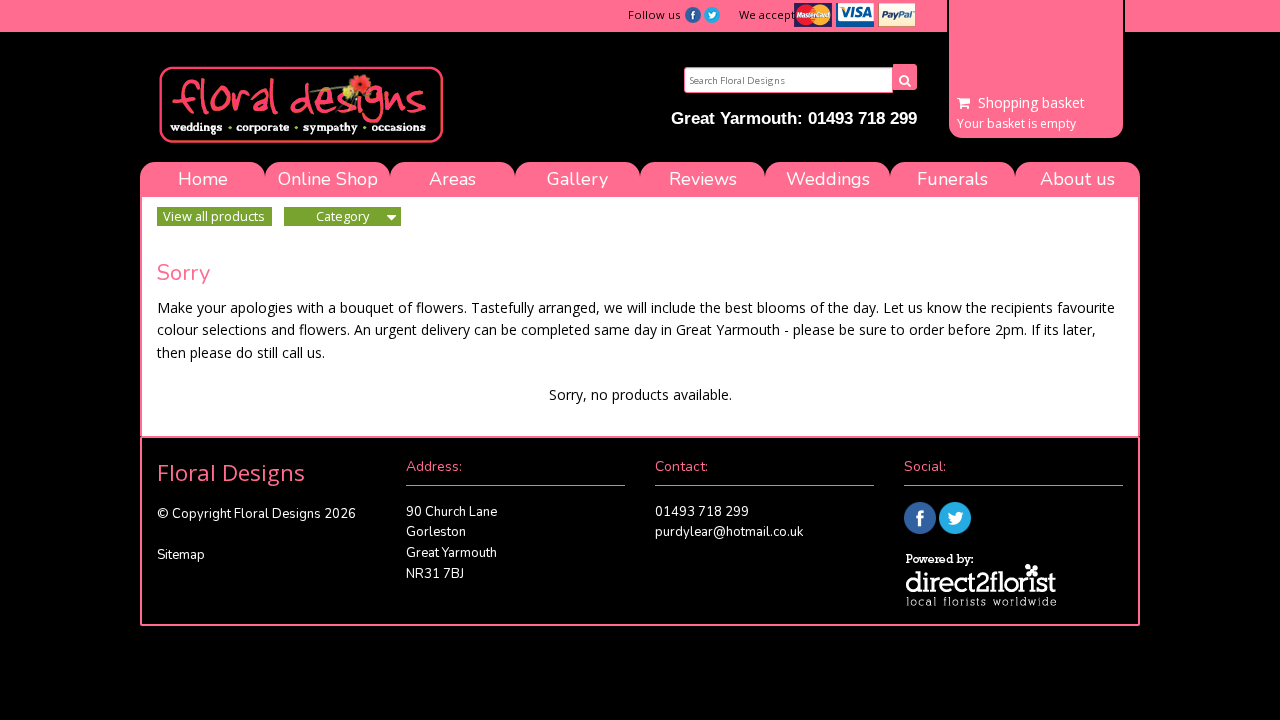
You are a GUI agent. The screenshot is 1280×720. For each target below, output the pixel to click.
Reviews (703, 179)
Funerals (952, 179)
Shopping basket (1031, 103)
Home (203, 179)
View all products (214, 216)
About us (1077, 179)
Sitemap (181, 555)
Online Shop (328, 179)
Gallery (577, 179)
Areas (452, 179)
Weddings (828, 179)
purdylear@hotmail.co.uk (729, 532)
